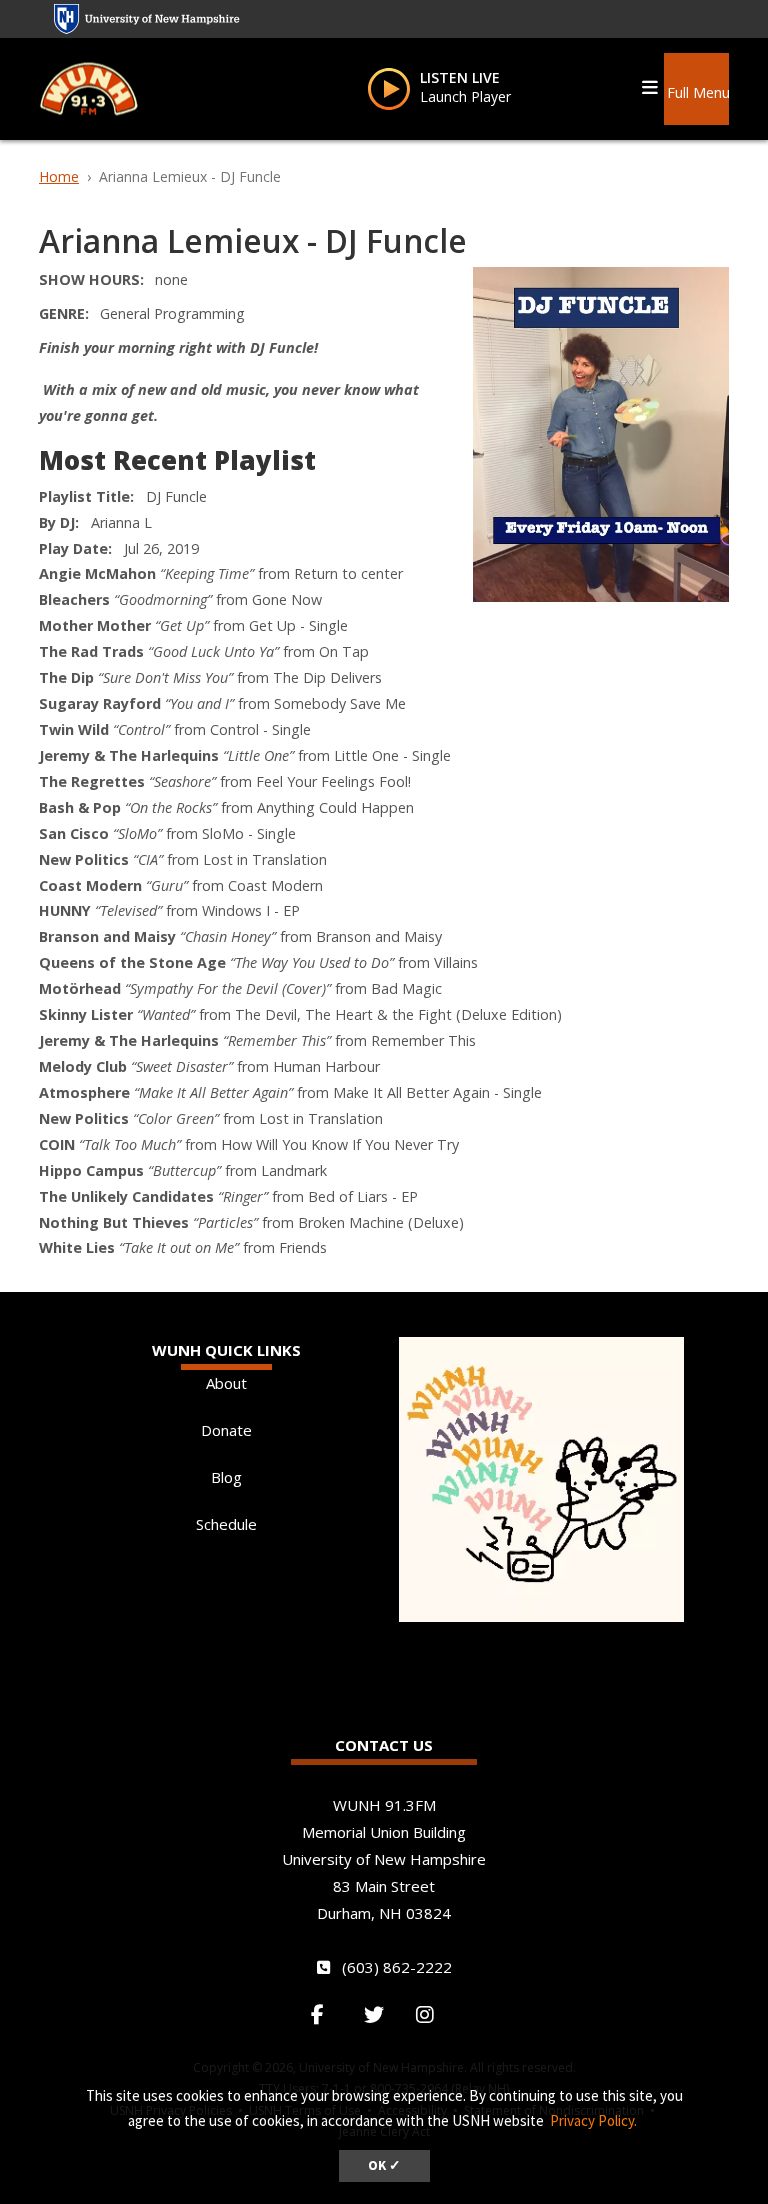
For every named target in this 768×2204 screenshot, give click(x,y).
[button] (697, 85)
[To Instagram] (435, 2014)
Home (59, 176)
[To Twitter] (381, 2014)
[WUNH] (89, 87)
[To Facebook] (328, 2014)
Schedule (226, 1524)
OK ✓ (384, 2165)
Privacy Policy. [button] (593, 2120)
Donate (226, 1430)
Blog (226, 1477)
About (226, 1383)
